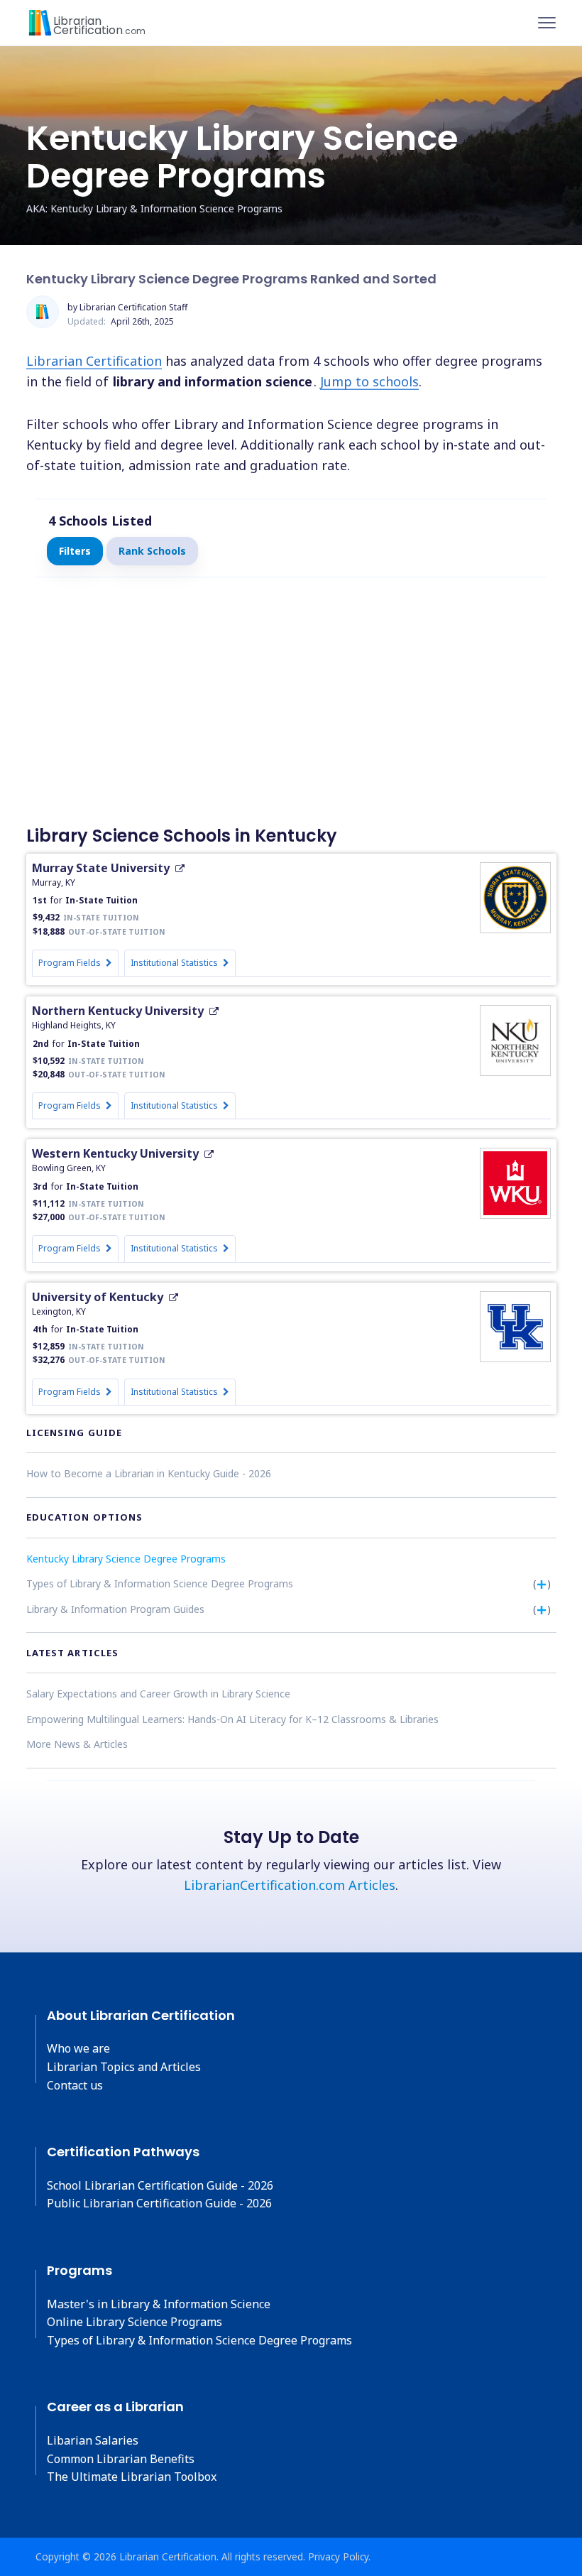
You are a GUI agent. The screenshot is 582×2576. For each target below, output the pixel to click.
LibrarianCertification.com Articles (290, 1885)
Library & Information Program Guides (115, 1609)
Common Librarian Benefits (121, 2459)
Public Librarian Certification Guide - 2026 (159, 2203)
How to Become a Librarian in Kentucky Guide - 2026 (149, 1473)
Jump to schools (369, 381)
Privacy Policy (338, 2556)
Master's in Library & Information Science (159, 2304)
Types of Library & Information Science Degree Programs (160, 1583)
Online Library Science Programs (134, 2322)
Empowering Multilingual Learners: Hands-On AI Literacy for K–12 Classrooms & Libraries (232, 1719)
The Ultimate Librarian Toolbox (132, 2477)
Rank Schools (152, 551)
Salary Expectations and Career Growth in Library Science (158, 1694)
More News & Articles (77, 1744)
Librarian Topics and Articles (124, 2067)
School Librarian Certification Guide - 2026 (160, 2185)
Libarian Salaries (93, 2440)
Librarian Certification (94, 361)
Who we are (78, 2048)
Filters (75, 551)
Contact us (75, 2085)
